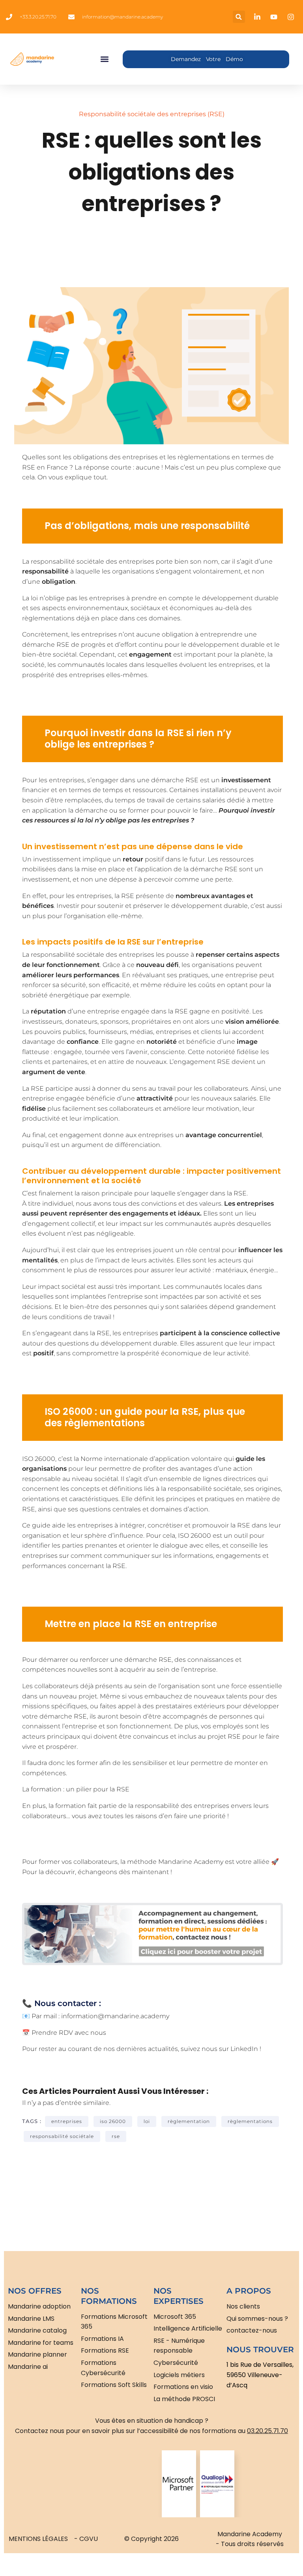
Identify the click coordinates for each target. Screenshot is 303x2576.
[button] (239, 17)
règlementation (189, 2121)
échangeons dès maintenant (123, 1872)
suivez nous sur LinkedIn (219, 2049)
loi (147, 2121)
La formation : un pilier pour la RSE (76, 1789)
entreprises (67, 2121)
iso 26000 (113, 2121)
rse (116, 2136)
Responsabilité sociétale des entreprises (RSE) (152, 114)
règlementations (250, 2121)
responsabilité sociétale (62, 2136)
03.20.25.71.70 (267, 2431)
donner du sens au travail (136, 1088)
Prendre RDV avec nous (69, 2033)
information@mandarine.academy (115, 2016)
